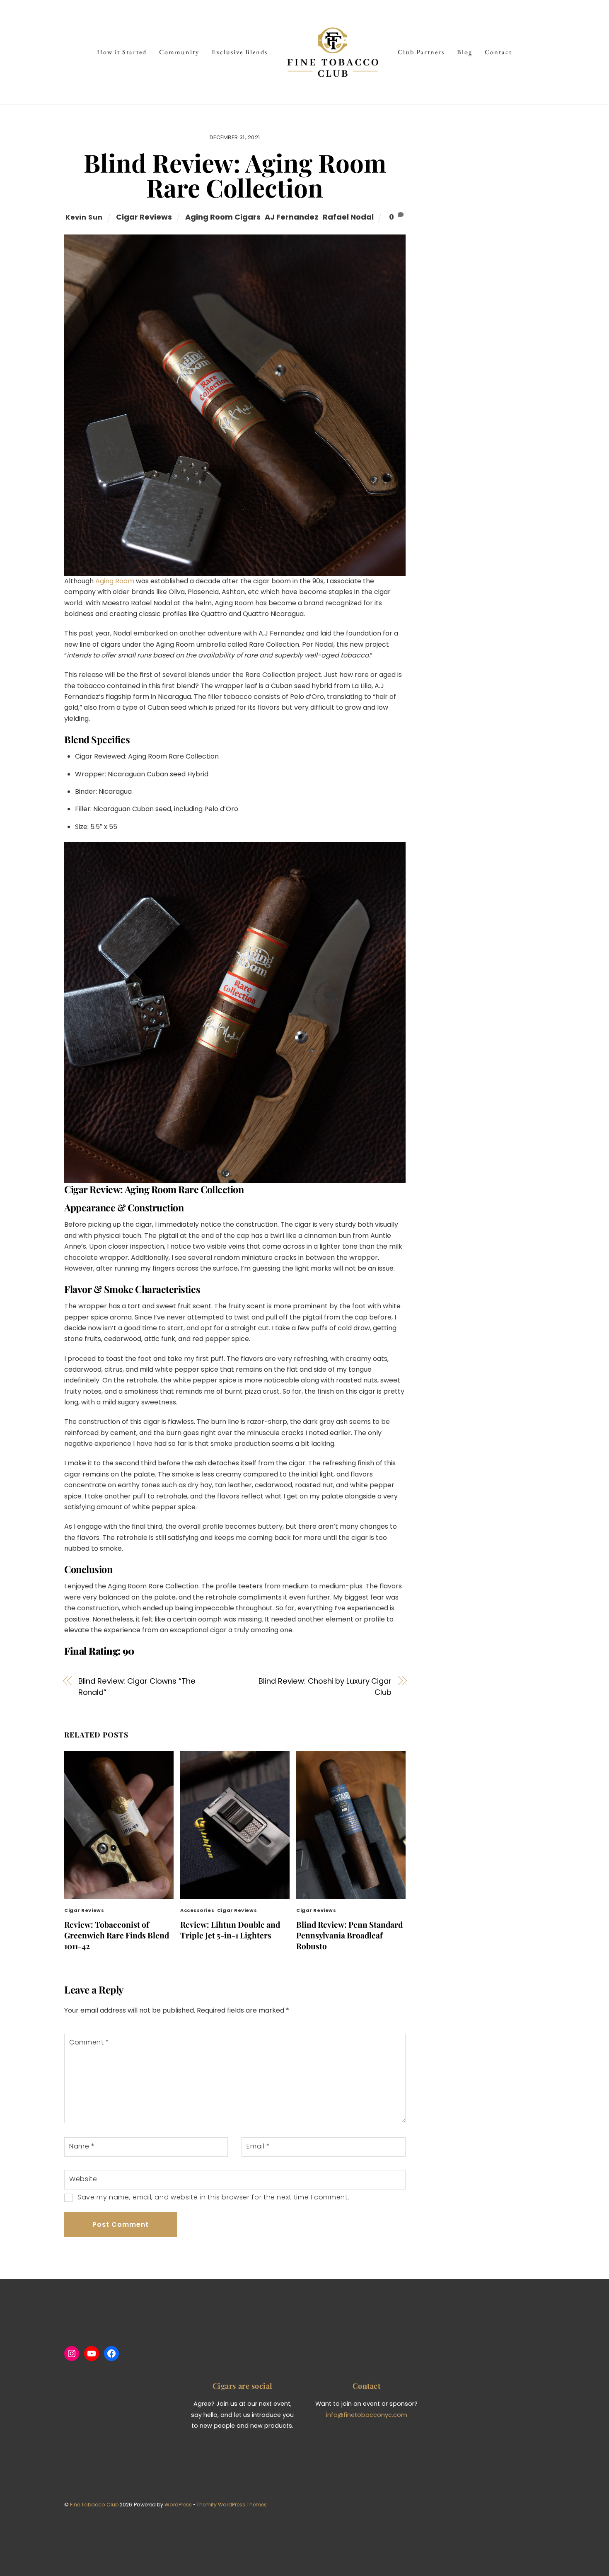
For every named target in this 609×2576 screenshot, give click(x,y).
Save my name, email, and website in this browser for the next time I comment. (213, 2197)
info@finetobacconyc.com (367, 2415)
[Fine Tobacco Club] (333, 52)
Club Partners (421, 52)
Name (82, 2146)
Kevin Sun (84, 217)
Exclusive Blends (240, 52)
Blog (465, 52)
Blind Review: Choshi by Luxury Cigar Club (325, 1686)
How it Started (122, 52)
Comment (89, 2042)
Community (179, 52)
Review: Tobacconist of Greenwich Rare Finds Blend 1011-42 (117, 1935)
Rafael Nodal (348, 217)
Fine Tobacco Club (94, 2505)
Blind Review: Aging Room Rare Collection (235, 175)
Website (83, 2179)
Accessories (197, 1910)
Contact (498, 52)
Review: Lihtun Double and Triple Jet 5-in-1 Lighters (230, 1930)
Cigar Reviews (144, 217)
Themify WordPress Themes (232, 2505)
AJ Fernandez (292, 217)
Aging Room (115, 581)
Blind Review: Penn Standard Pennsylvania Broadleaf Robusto (349, 1935)
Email (258, 2146)
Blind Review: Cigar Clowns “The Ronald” (137, 1686)
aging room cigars (223, 217)
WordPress (178, 2505)
